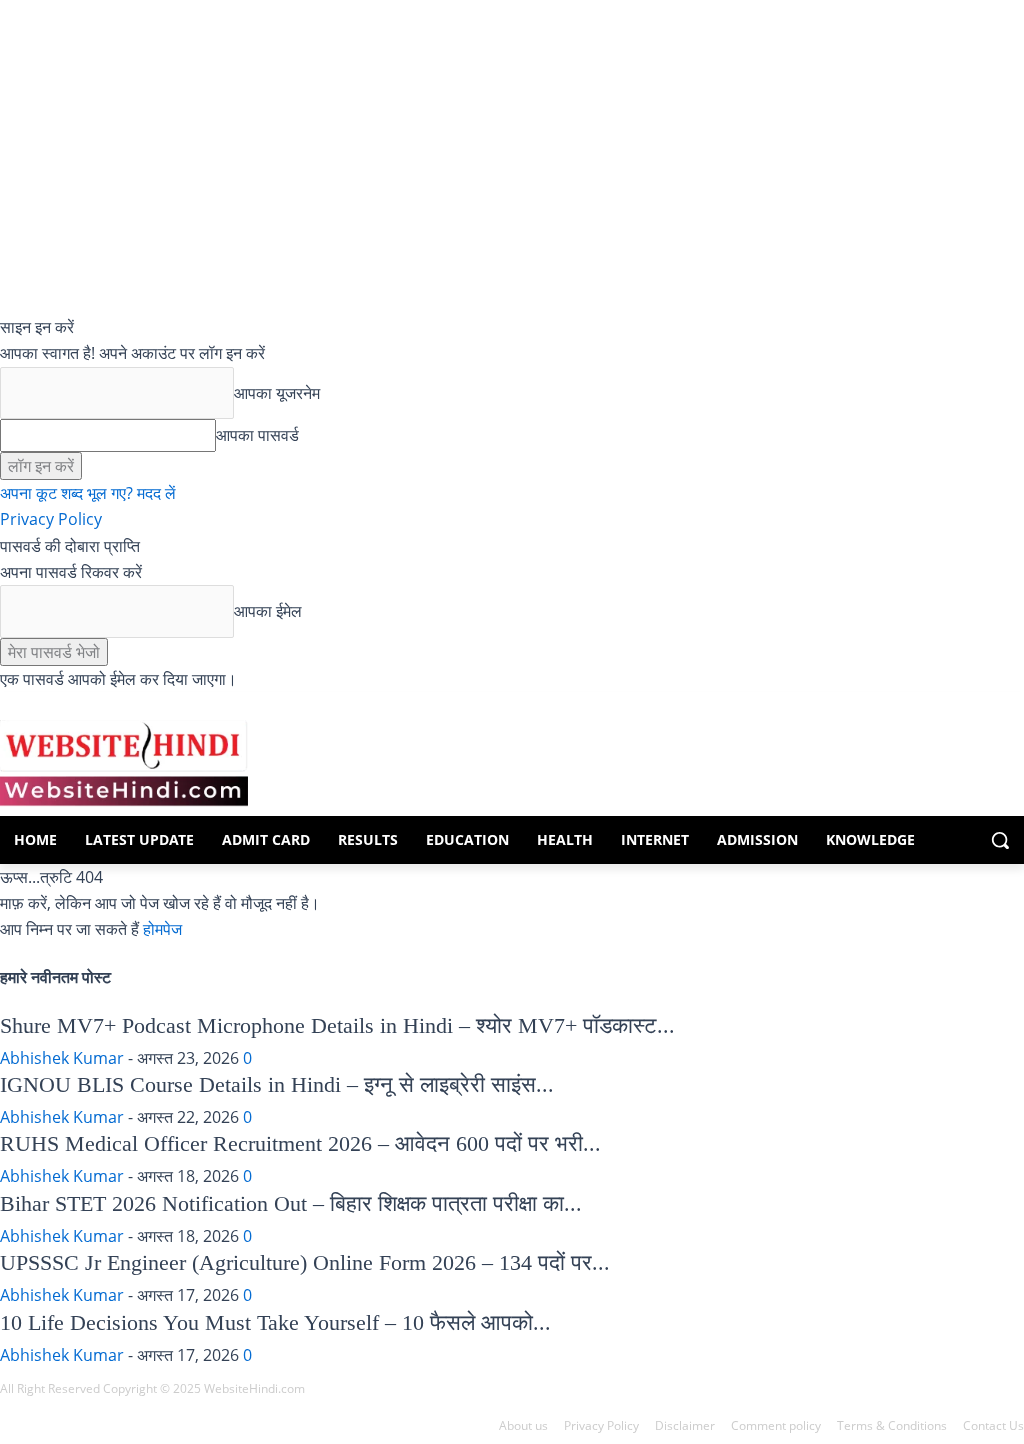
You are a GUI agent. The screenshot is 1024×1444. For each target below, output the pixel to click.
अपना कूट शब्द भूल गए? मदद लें (88, 493)
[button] (1000, 840)
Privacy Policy (51, 519)
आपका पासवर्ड (257, 435)
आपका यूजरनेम (277, 393)
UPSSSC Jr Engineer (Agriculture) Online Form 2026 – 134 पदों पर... (305, 1262)
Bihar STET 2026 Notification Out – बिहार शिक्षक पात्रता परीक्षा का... (291, 1203)
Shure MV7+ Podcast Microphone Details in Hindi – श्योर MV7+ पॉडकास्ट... (337, 1025)
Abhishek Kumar (62, 1058)
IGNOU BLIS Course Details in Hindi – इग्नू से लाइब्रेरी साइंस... (277, 1084)
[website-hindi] (123, 763)
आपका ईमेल (268, 611)
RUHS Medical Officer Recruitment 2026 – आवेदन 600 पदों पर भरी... (300, 1143)
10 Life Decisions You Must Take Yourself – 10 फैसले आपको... (275, 1322)
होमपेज (162, 929)
